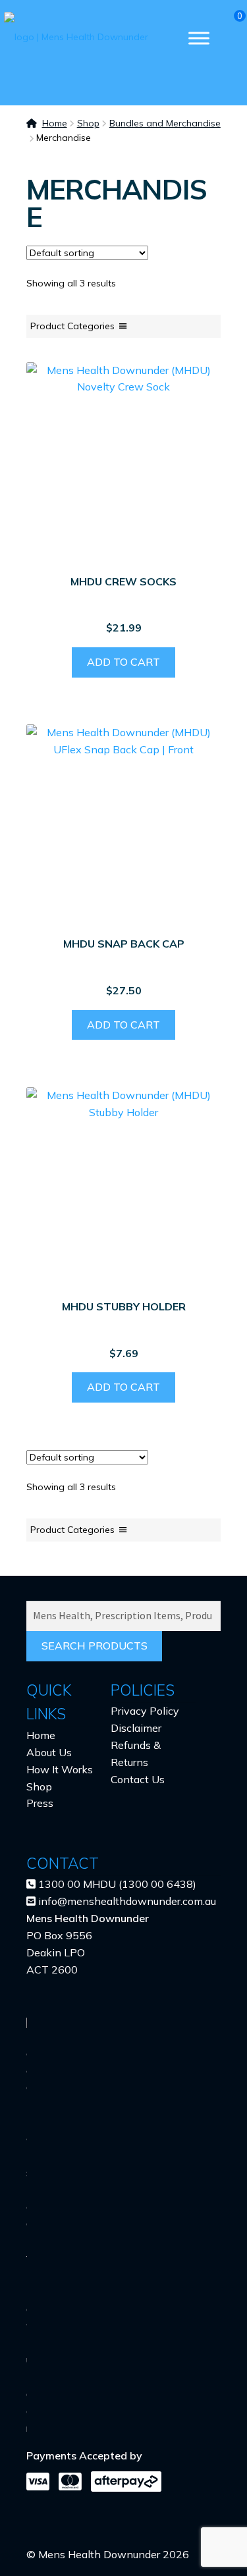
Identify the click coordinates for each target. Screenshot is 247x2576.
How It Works (60, 1769)
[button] (72, 326)
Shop (88, 123)
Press (40, 1803)
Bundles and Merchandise (165, 123)
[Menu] (199, 38)
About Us (49, 1752)
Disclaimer (136, 1728)
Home (55, 123)
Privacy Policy (145, 1711)
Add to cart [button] (123, 662)
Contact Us (138, 1779)
